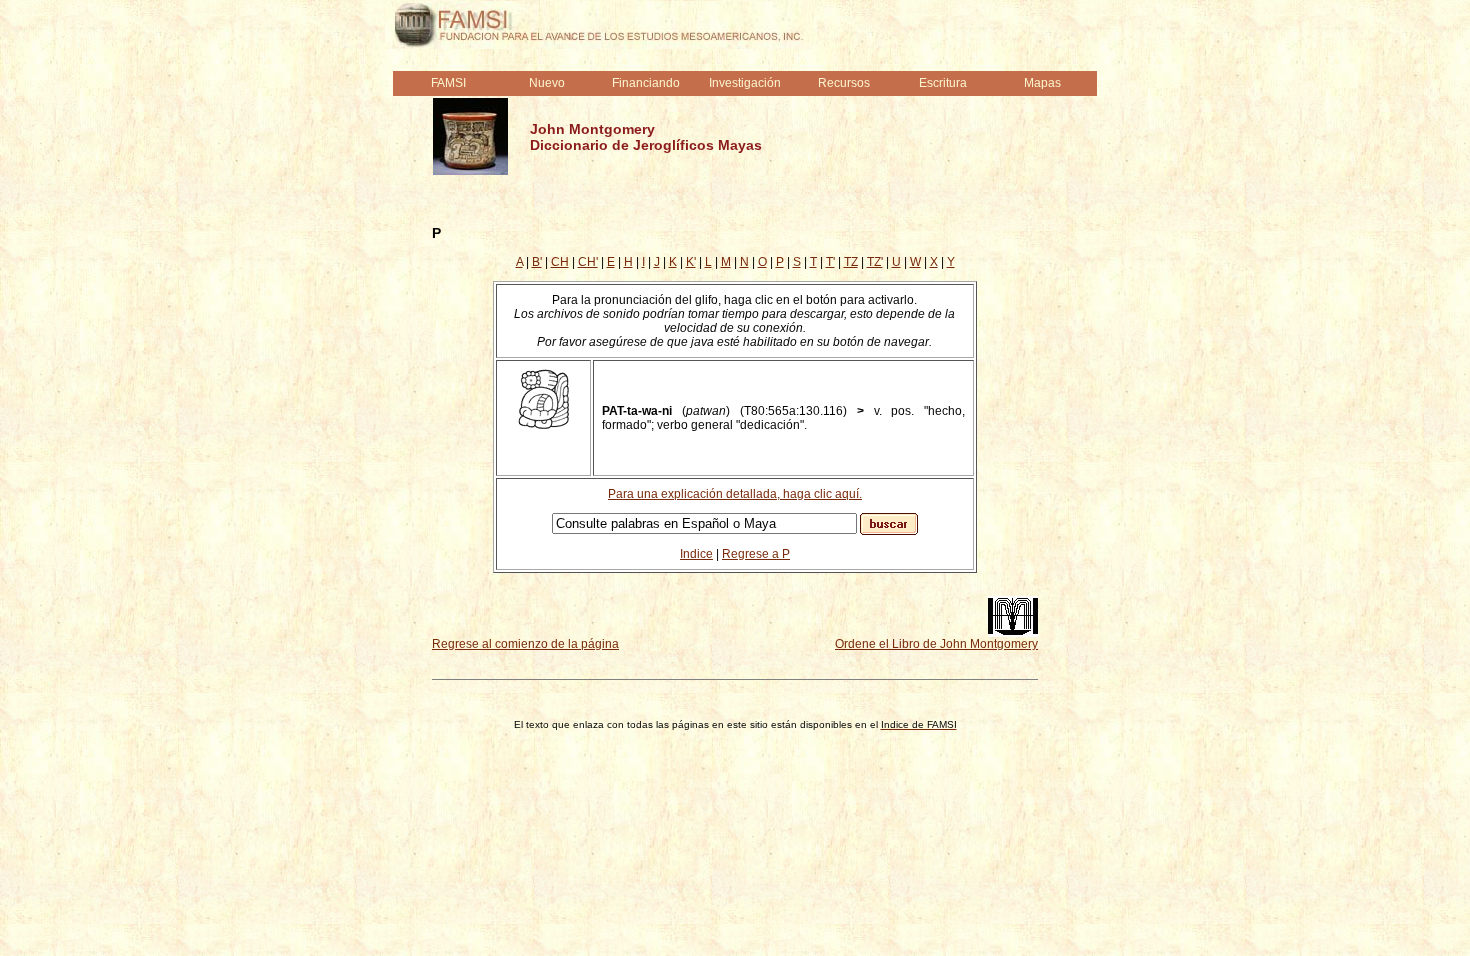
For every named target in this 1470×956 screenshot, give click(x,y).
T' (830, 262)
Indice (696, 554)
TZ (851, 262)
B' (537, 262)
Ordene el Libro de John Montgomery (936, 644)
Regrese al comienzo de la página (525, 644)
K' (691, 262)
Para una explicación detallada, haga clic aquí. (735, 494)
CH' (588, 262)
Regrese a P (756, 554)
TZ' (875, 262)
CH (560, 262)
